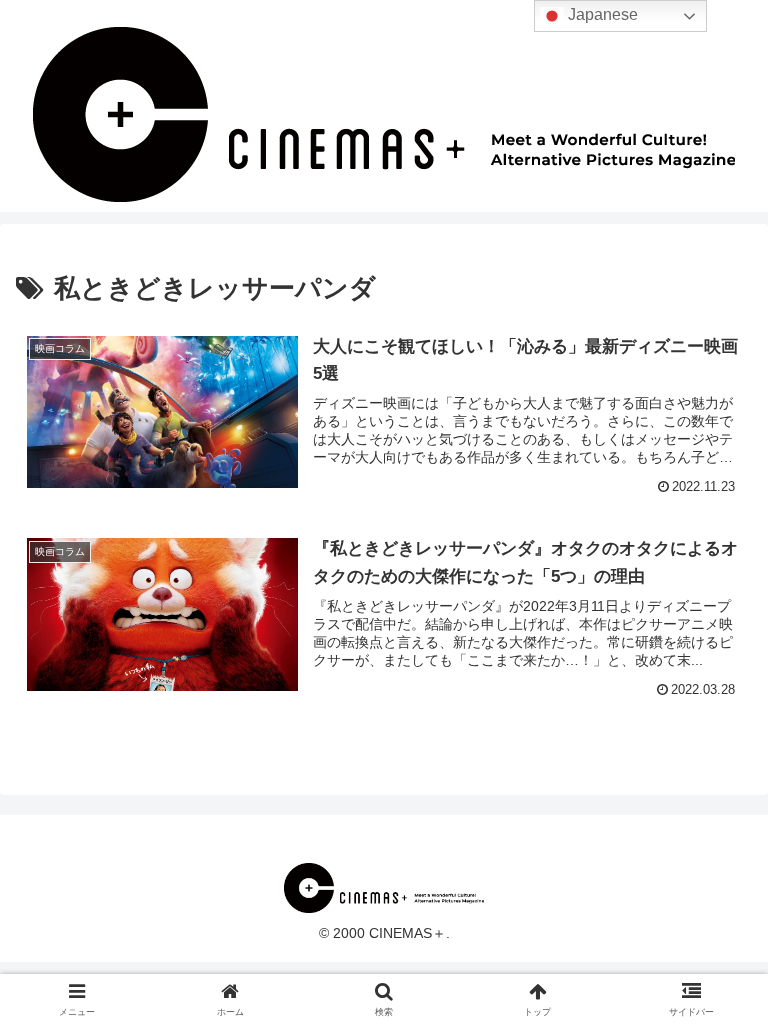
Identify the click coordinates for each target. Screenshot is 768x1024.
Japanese (601, 14)
